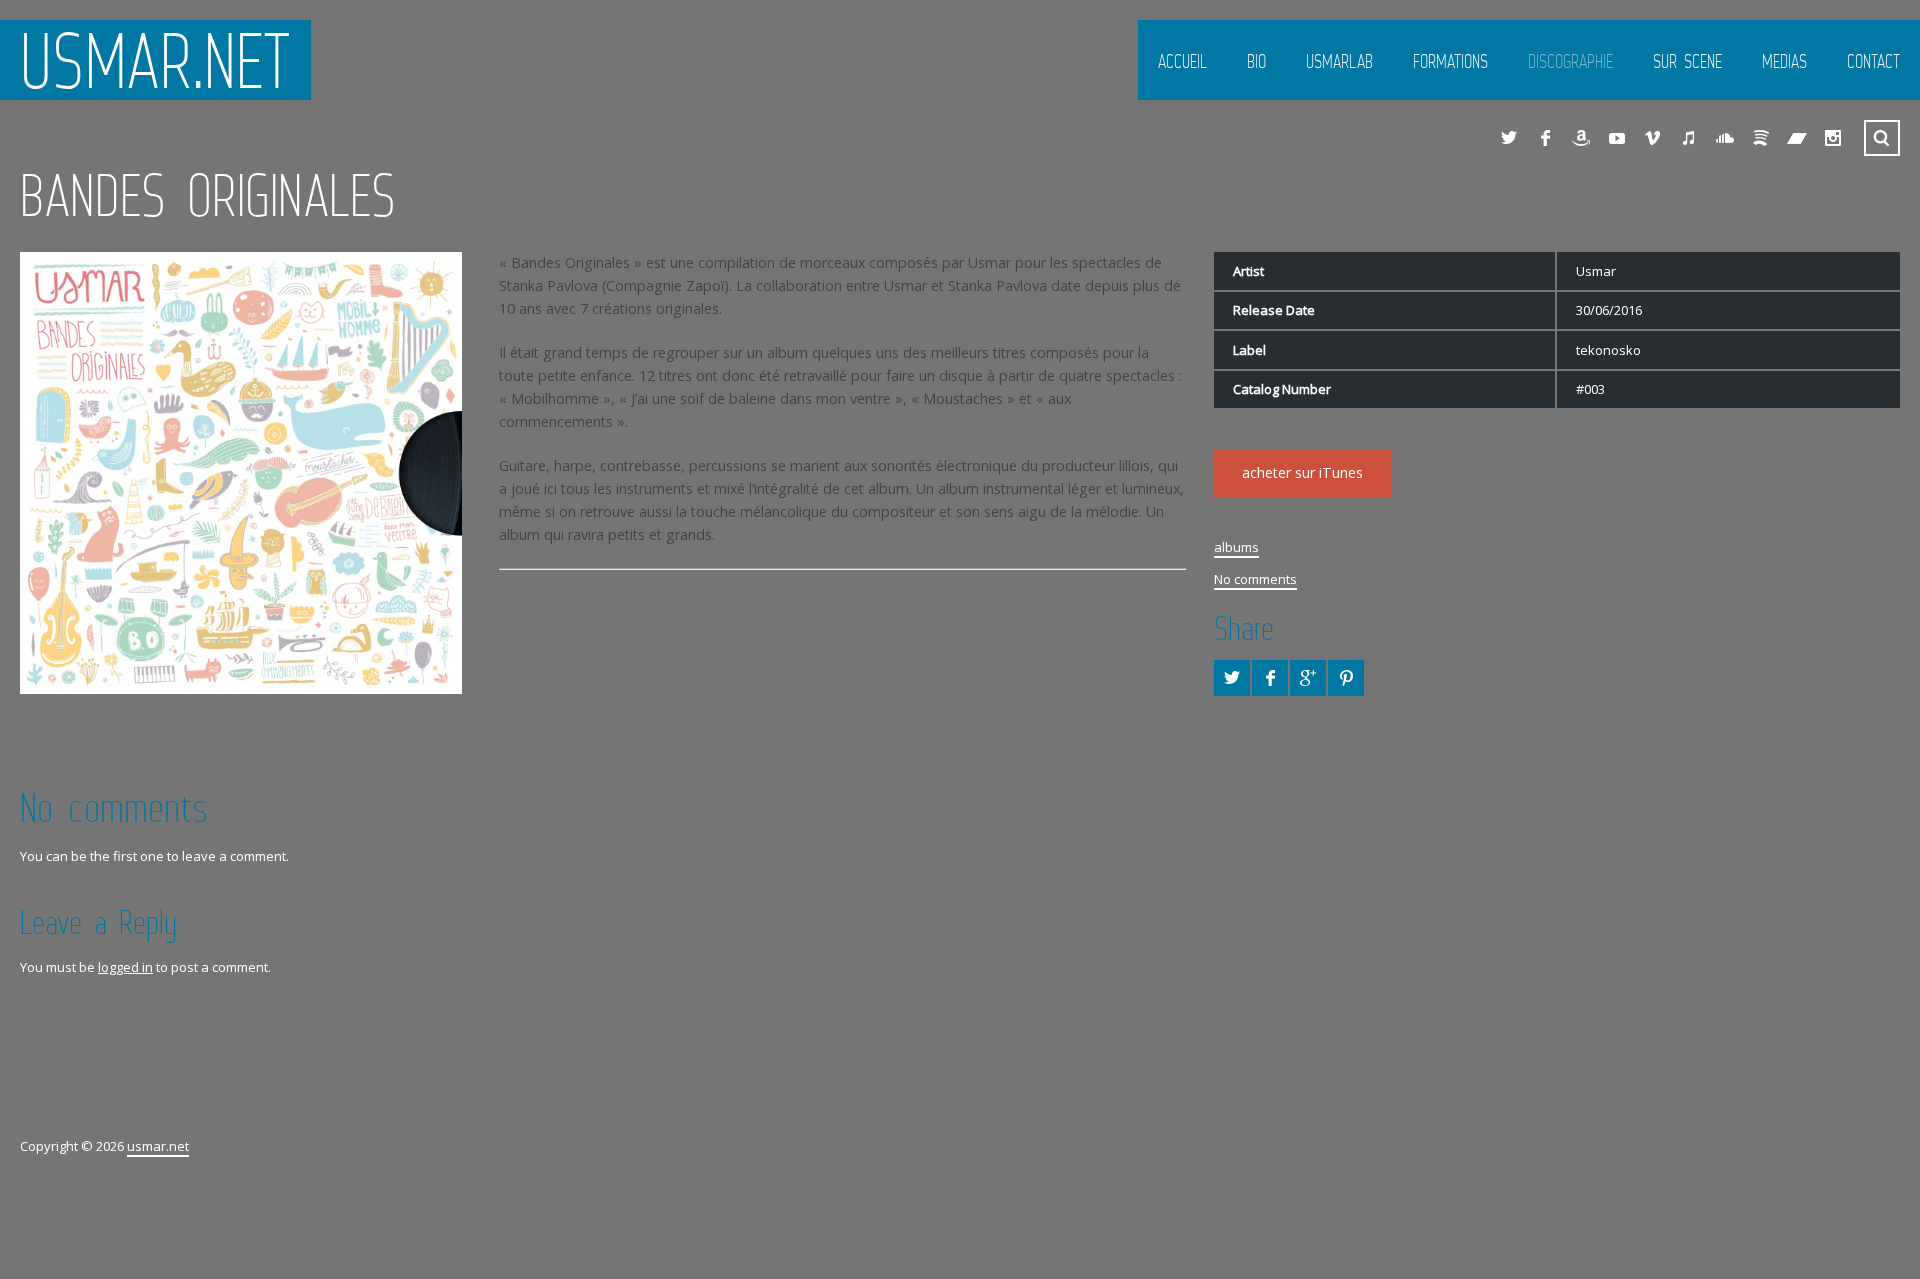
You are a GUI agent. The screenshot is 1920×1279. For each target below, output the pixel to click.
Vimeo (1653, 138)
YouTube (1617, 138)
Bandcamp (1797, 138)
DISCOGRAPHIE (1570, 61)
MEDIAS (1784, 61)
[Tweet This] (1232, 678)
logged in (125, 967)
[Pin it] (1346, 678)
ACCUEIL (1182, 61)
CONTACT (1873, 61)
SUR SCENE (1687, 61)
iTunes (1689, 138)
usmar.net (155, 60)
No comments (1255, 579)
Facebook (1545, 138)
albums (1236, 547)
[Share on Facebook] (1270, 678)
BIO (1256, 61)
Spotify (1761, 138)
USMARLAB (1339, 61)
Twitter (1509, 138)
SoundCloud (1725, 138)
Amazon (1581, 138)
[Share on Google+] (1308, 678)
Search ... (1882, 138)
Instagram (1833, 138)
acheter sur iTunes (1302, 472)
